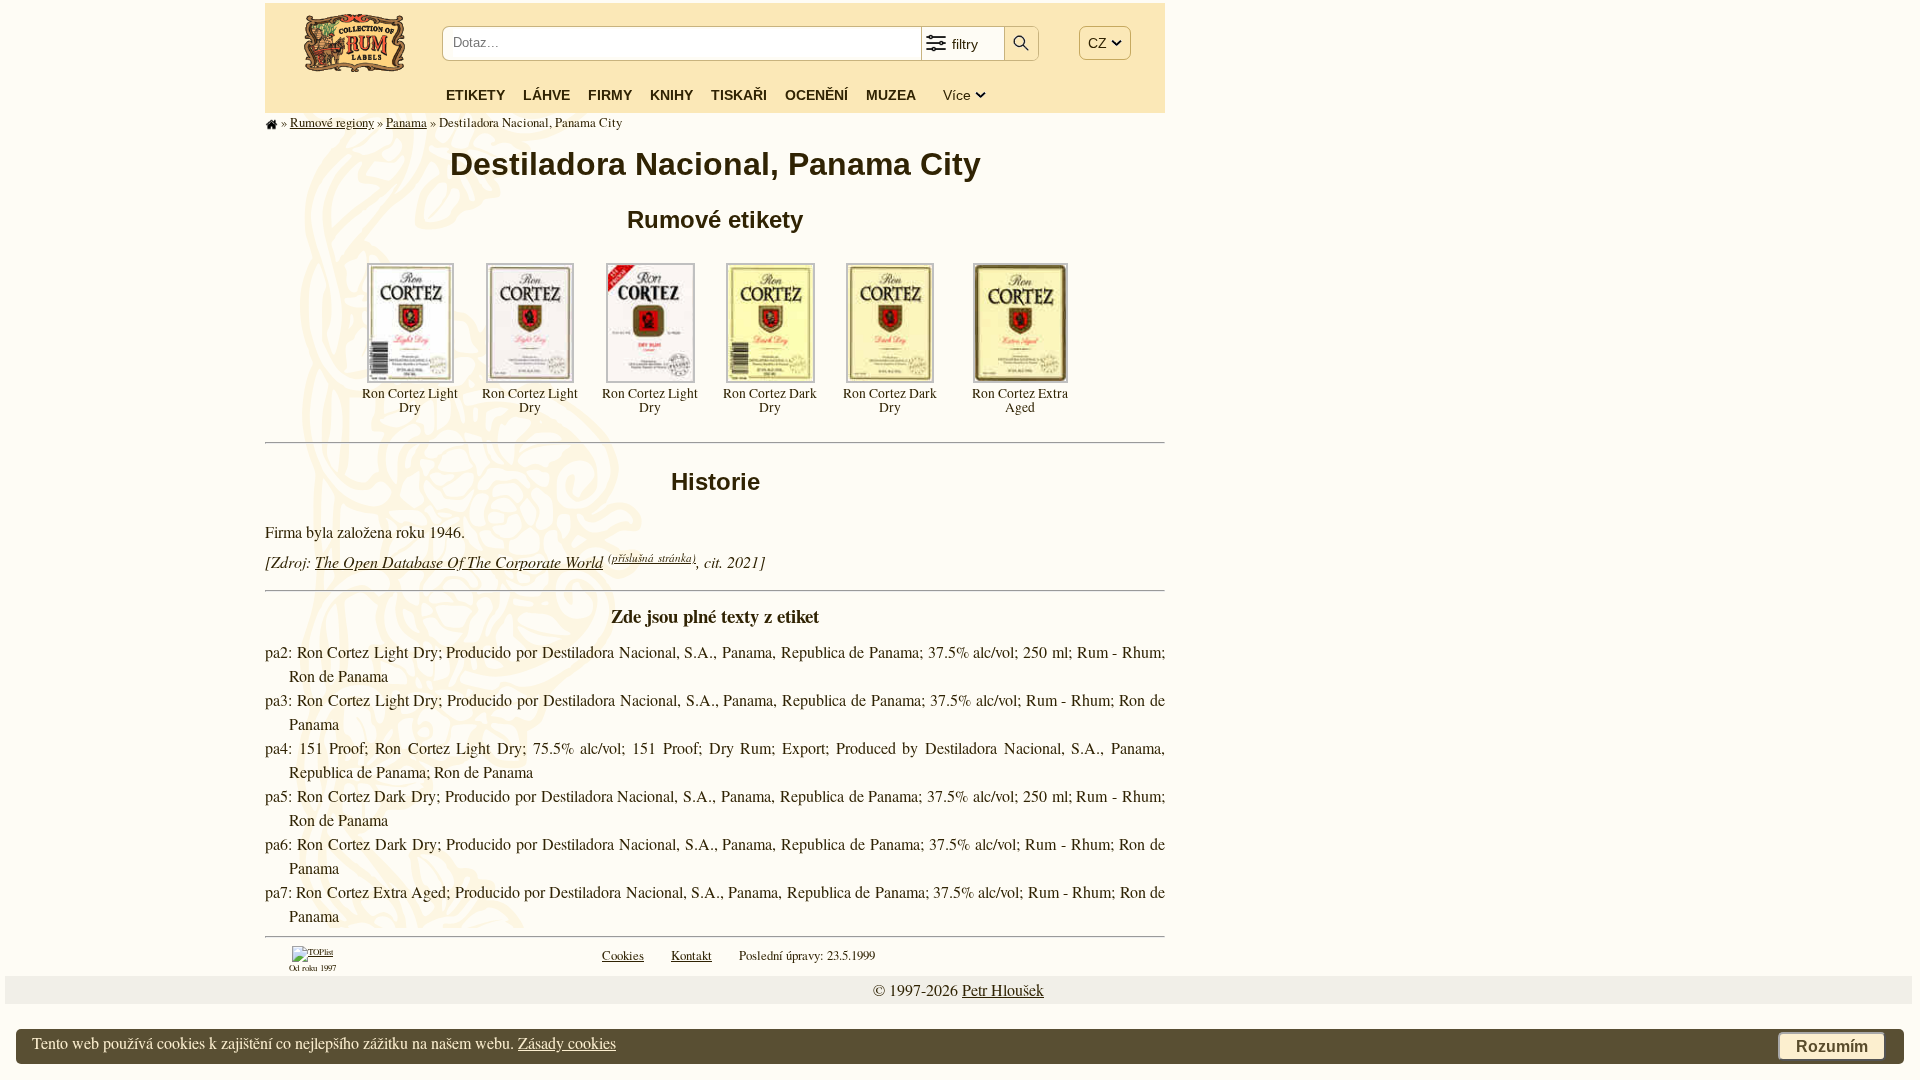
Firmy (610, 95)
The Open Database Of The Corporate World (459, 561)
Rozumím (1832, 1046)
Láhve (546, 95)
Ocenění (816, 95)
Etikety (475, 95)
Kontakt (691, 955)
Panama (406, 122)
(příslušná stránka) (652, 557)
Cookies (623, 955)
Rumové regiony (332, 122)
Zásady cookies (567, 1042)
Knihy (671, 95)
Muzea (891, 95)
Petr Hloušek (1003, 989)
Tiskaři (739, 95)
